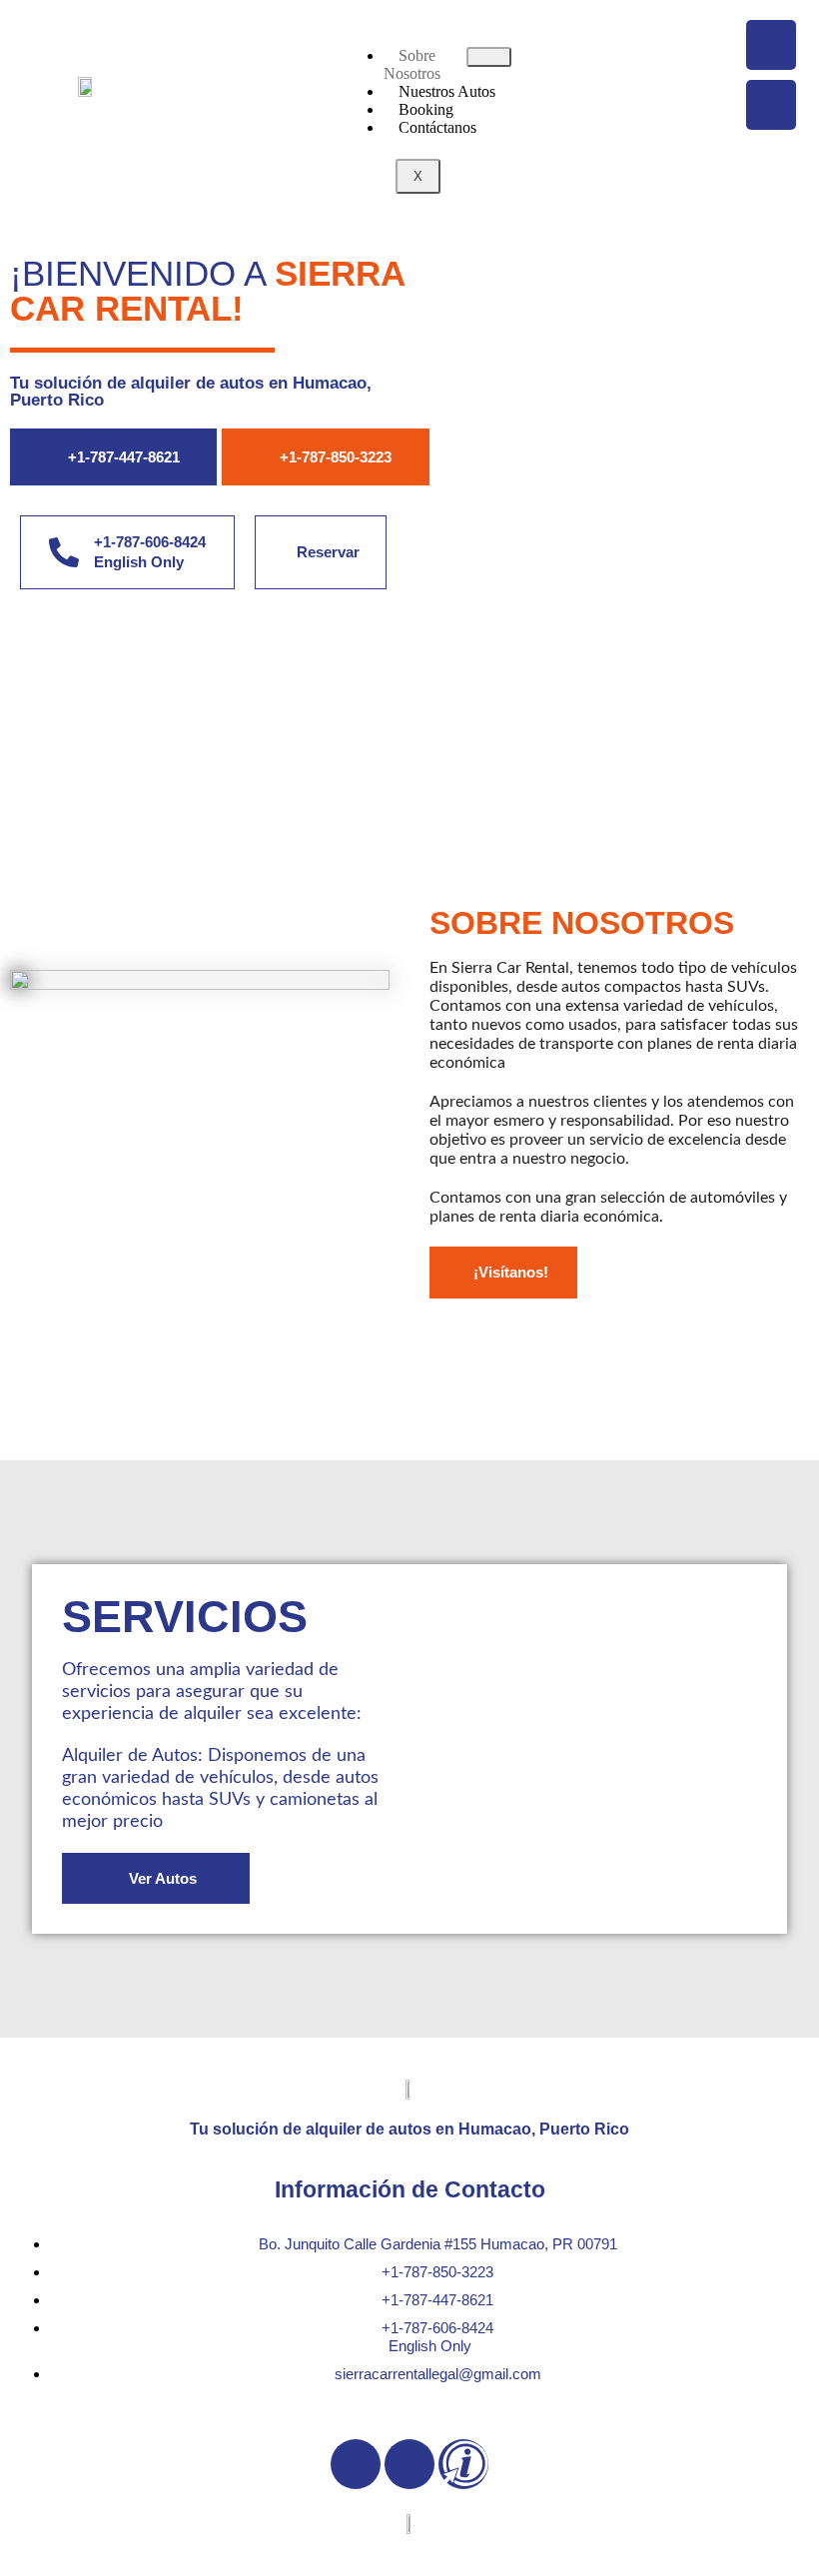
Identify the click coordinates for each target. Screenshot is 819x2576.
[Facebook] (771, 45)
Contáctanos (437, 127)
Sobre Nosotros (412, 64)
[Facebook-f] (356, 2464)
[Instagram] (771, 105)
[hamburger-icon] (489, 57)
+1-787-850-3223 (336, 457)
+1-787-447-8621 (124, 457)
